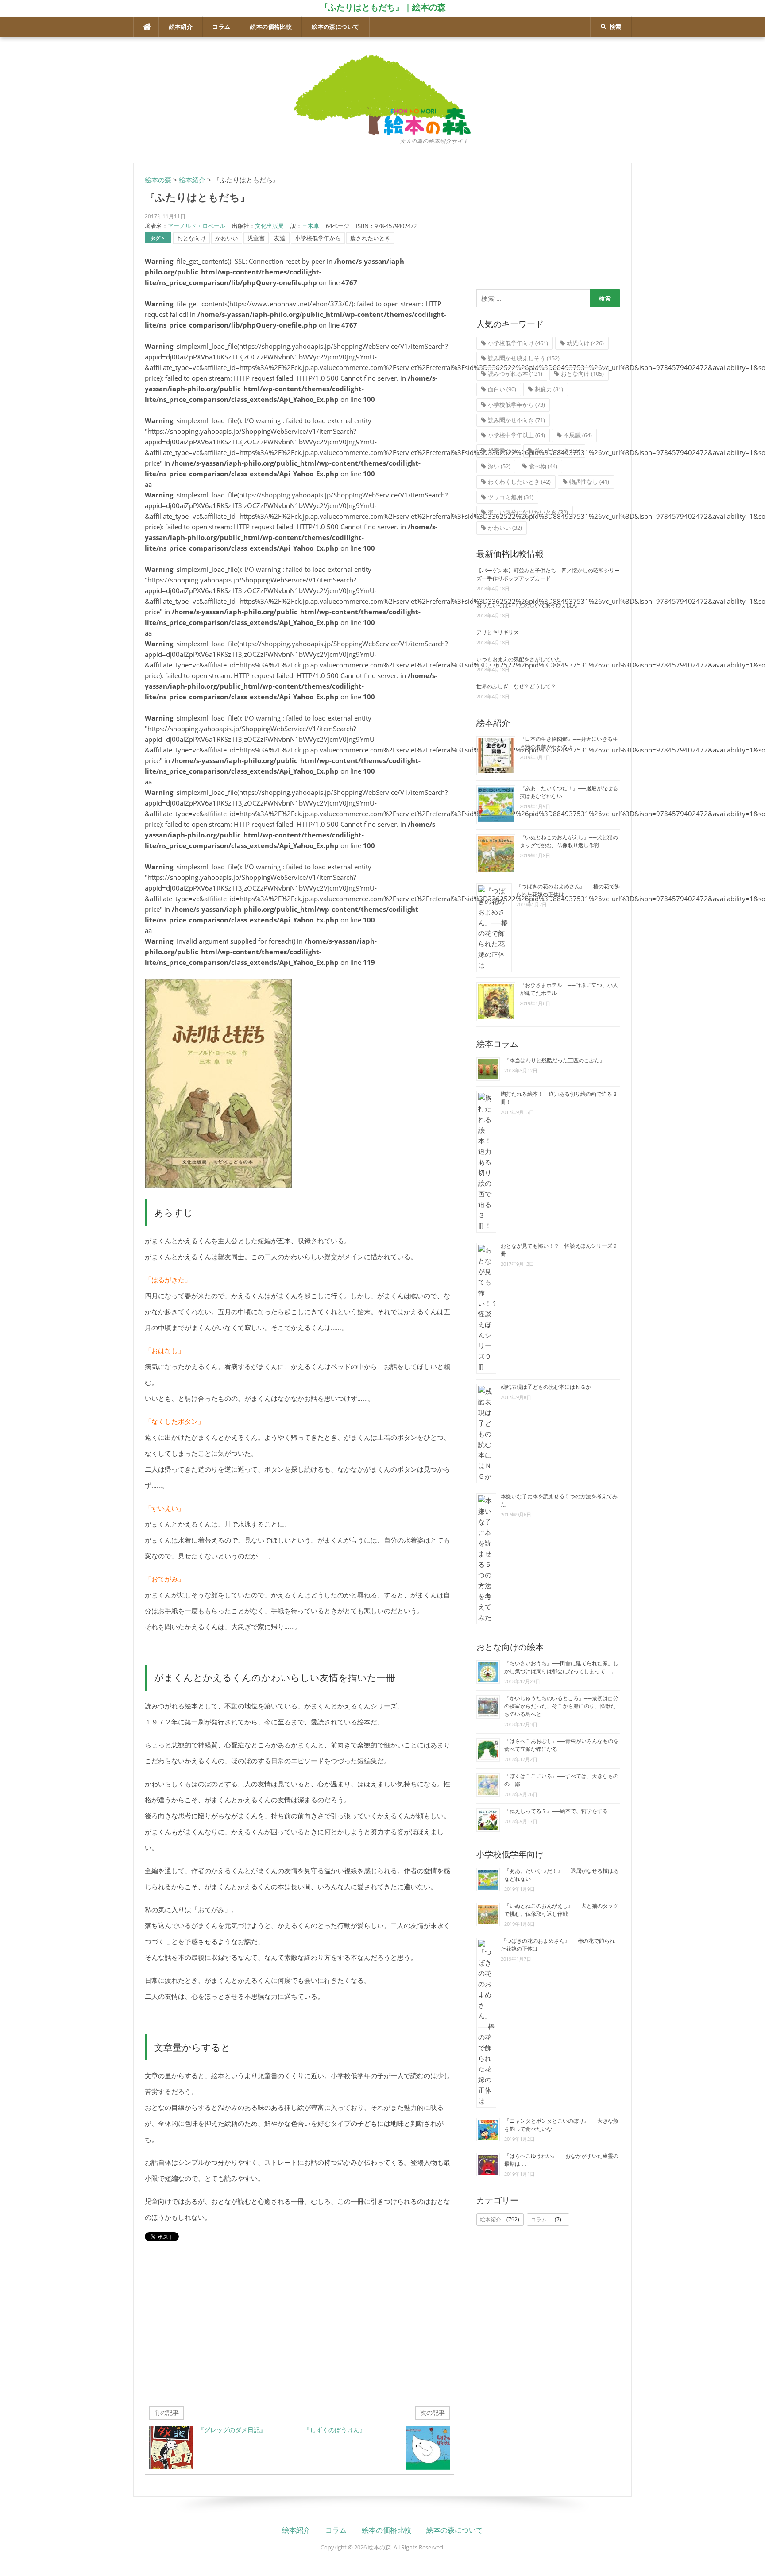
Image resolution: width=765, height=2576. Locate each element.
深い (499, 466)
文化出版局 (269, 226)
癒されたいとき (370, 238)
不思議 (578, 435)
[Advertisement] (299, 2329)
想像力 (549, 389)
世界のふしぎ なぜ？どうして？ (516, 686)
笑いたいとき (558, 451)
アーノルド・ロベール (197, 226)
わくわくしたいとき (519, 482)
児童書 (256, 238)
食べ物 (543, 466)
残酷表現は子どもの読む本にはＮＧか (546, 1387)
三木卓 (311, 226)
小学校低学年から (318, 238)
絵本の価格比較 (271, 27)
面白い (502, 389)
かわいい (227, 238)
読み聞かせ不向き (516, 420)
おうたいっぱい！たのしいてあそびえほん (527, 605)
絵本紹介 (181, 27)
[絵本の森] (382, 94)
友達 (280, 238)
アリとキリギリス (498, 632)
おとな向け (191, 238)
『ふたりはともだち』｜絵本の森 (383, 7)
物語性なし (589, 482)
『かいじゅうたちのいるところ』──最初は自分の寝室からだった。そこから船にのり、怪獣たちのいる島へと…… (561, 1706)
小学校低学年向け (518, 343)
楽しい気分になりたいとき (528, 512)
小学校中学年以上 (516, 435)
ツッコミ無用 (511, 497)
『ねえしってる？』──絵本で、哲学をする (556, 1811)
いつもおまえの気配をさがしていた (519, 659)
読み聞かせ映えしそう (524, 358)
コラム (221, 27)
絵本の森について (335, 27)
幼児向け (585, 343)
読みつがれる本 (515, 374)
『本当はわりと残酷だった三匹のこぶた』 (555, 1060)
